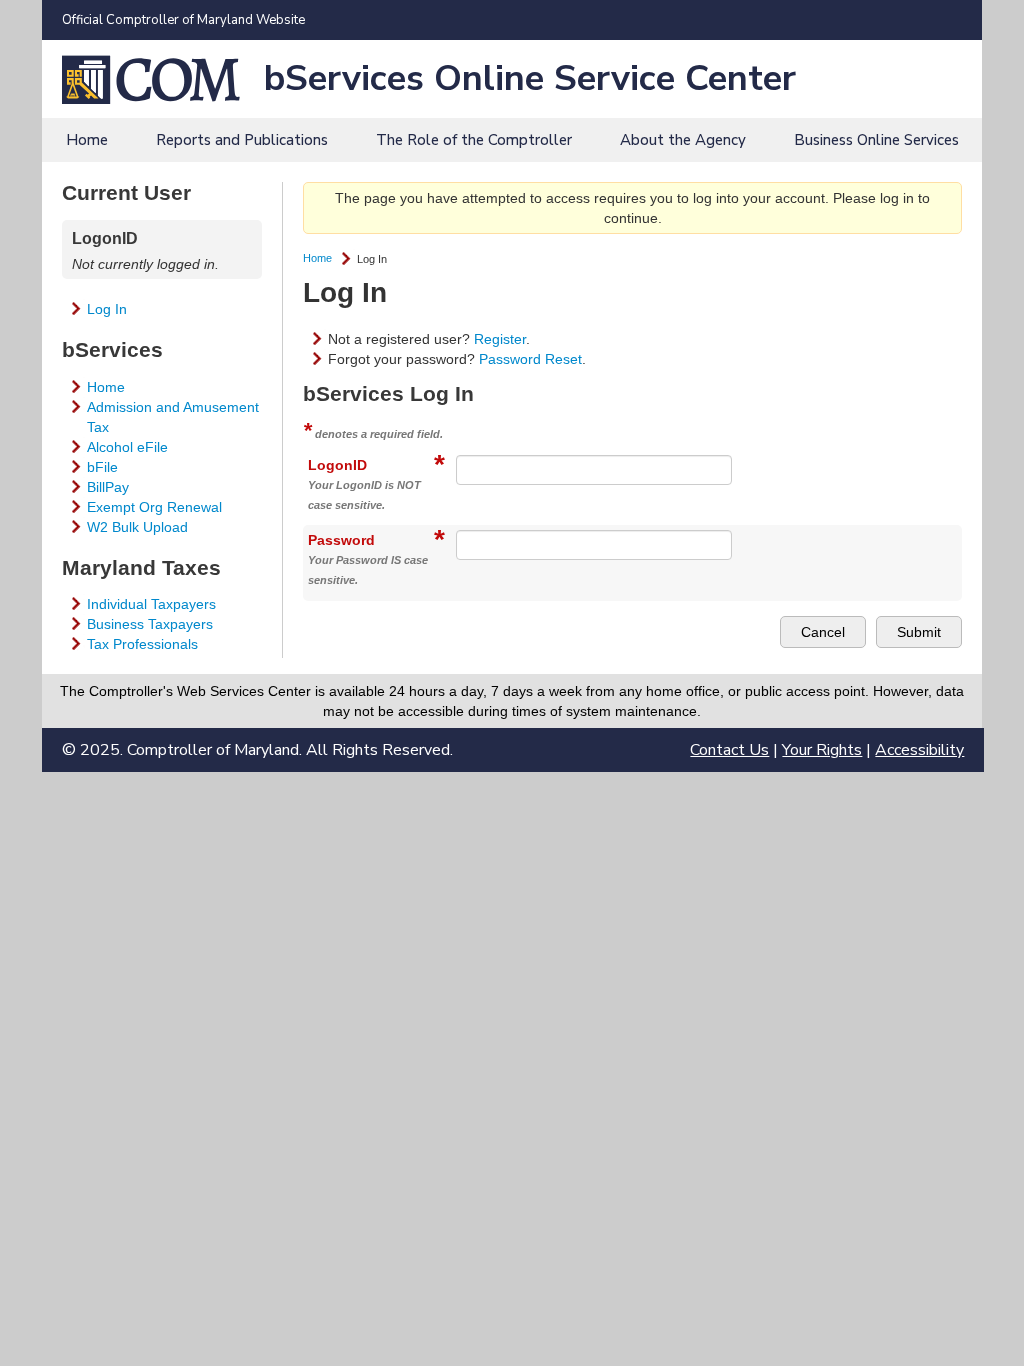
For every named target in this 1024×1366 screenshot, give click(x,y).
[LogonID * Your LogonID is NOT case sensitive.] (697, 460)
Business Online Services (876, 140)
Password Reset (530, 359)
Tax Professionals (142, 644)
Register (500, 339)
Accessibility (919, 750)
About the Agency (683, 140)
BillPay (108, 487)
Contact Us (729, 750)
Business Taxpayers (150, 624)
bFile (102, 467)
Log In (107, 309)
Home (87, 140)
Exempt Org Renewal (154, 507)
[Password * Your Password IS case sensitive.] (697, 535)
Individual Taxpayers (151, 604)
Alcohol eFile (127, 447)
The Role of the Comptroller (474, 140)
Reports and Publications (242, 140)
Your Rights (822, 750)
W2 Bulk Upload (137, 527)
